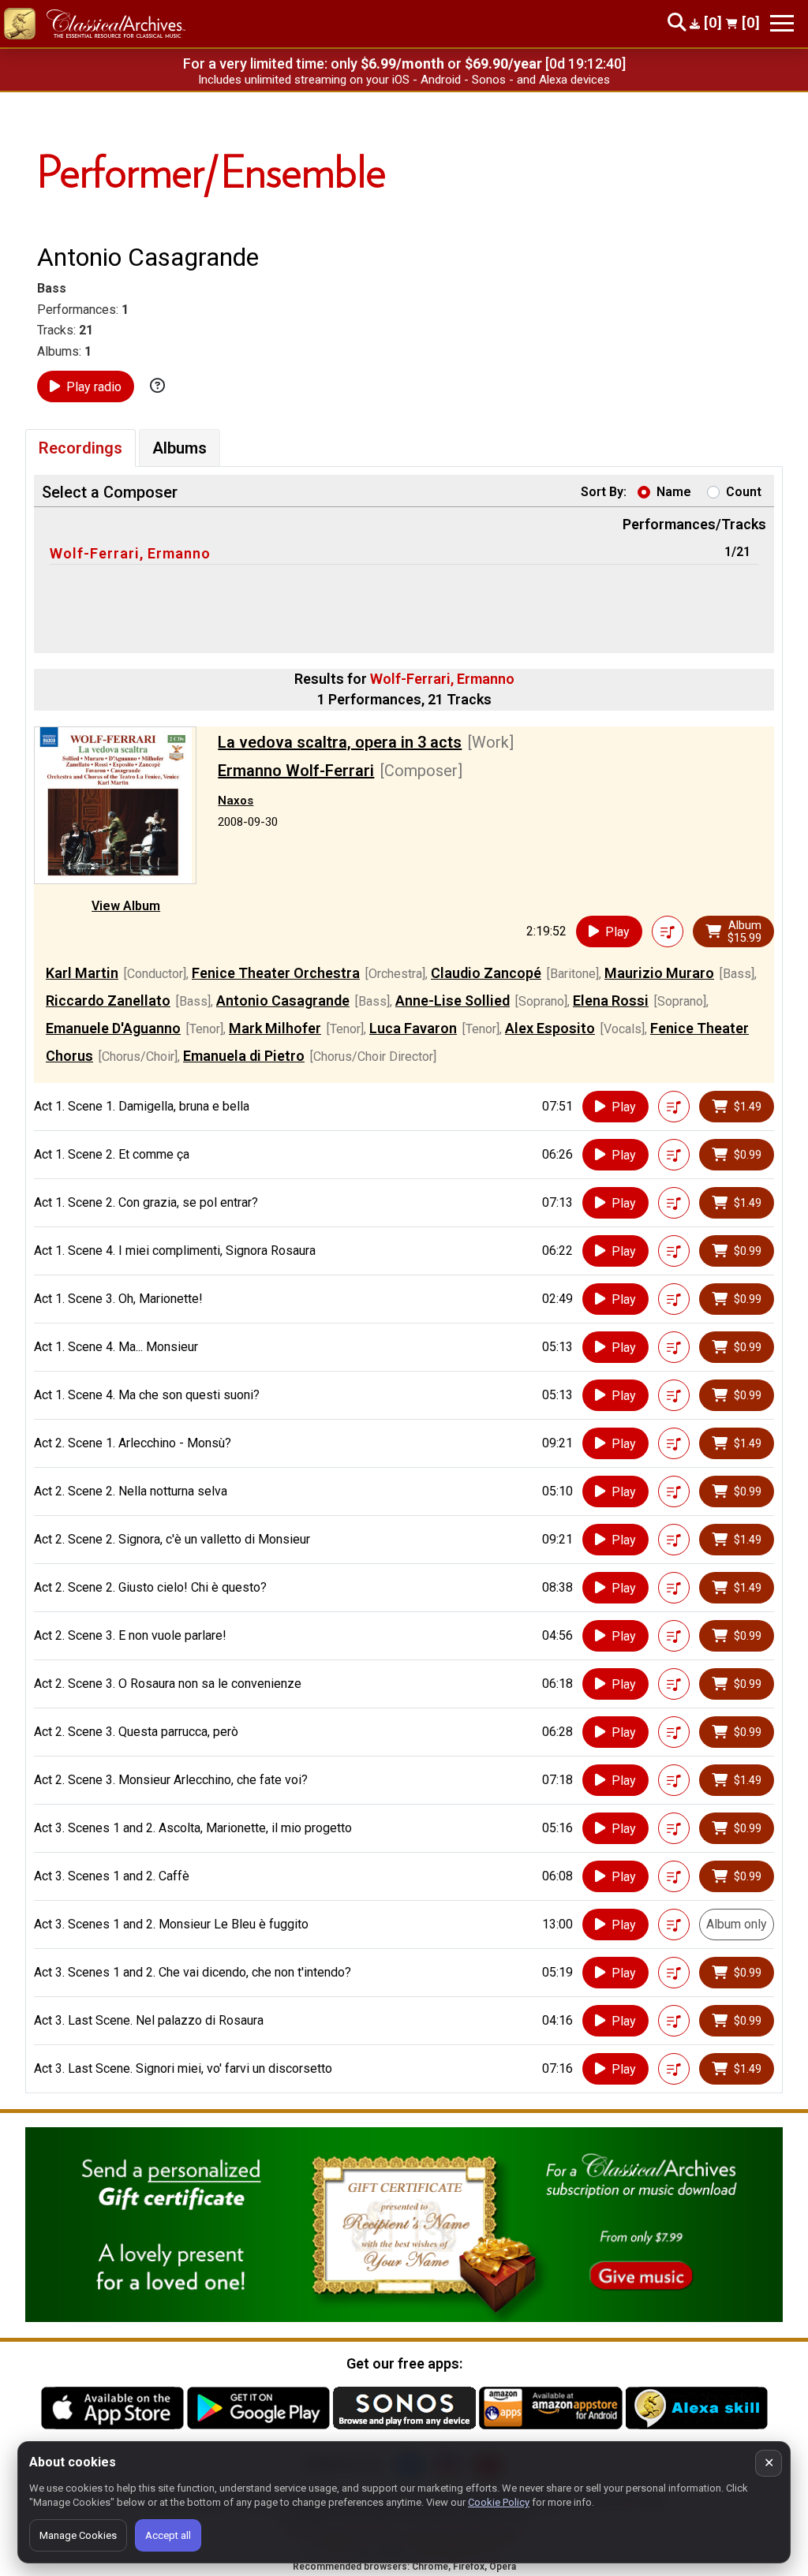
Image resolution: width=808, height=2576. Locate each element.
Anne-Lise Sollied (453, 1001)
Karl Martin (82, 973)
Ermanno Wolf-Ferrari (296, 771)
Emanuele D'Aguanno (113, 1028)
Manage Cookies (78, 2535)
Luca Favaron (413, 1028)
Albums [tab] (180, 448)
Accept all (168, 2535)
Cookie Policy (499, 2502)
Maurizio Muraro (659, 973)
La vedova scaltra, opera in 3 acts (340, 742)
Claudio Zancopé (486, 973)
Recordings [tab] (80, 448)
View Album (126, 906)
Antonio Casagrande (283, 1001)
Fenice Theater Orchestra (276, 973)
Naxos (236, 801)
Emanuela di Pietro (244, 1056)
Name (674, 492)
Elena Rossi (611, 1001)
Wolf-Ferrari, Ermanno (130, 553)
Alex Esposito (550, 1028)
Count (744, 492)
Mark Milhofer (275, 1028)
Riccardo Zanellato (108, 1001)
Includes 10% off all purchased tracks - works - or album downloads (404, 80)
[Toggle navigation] (782, 23)
